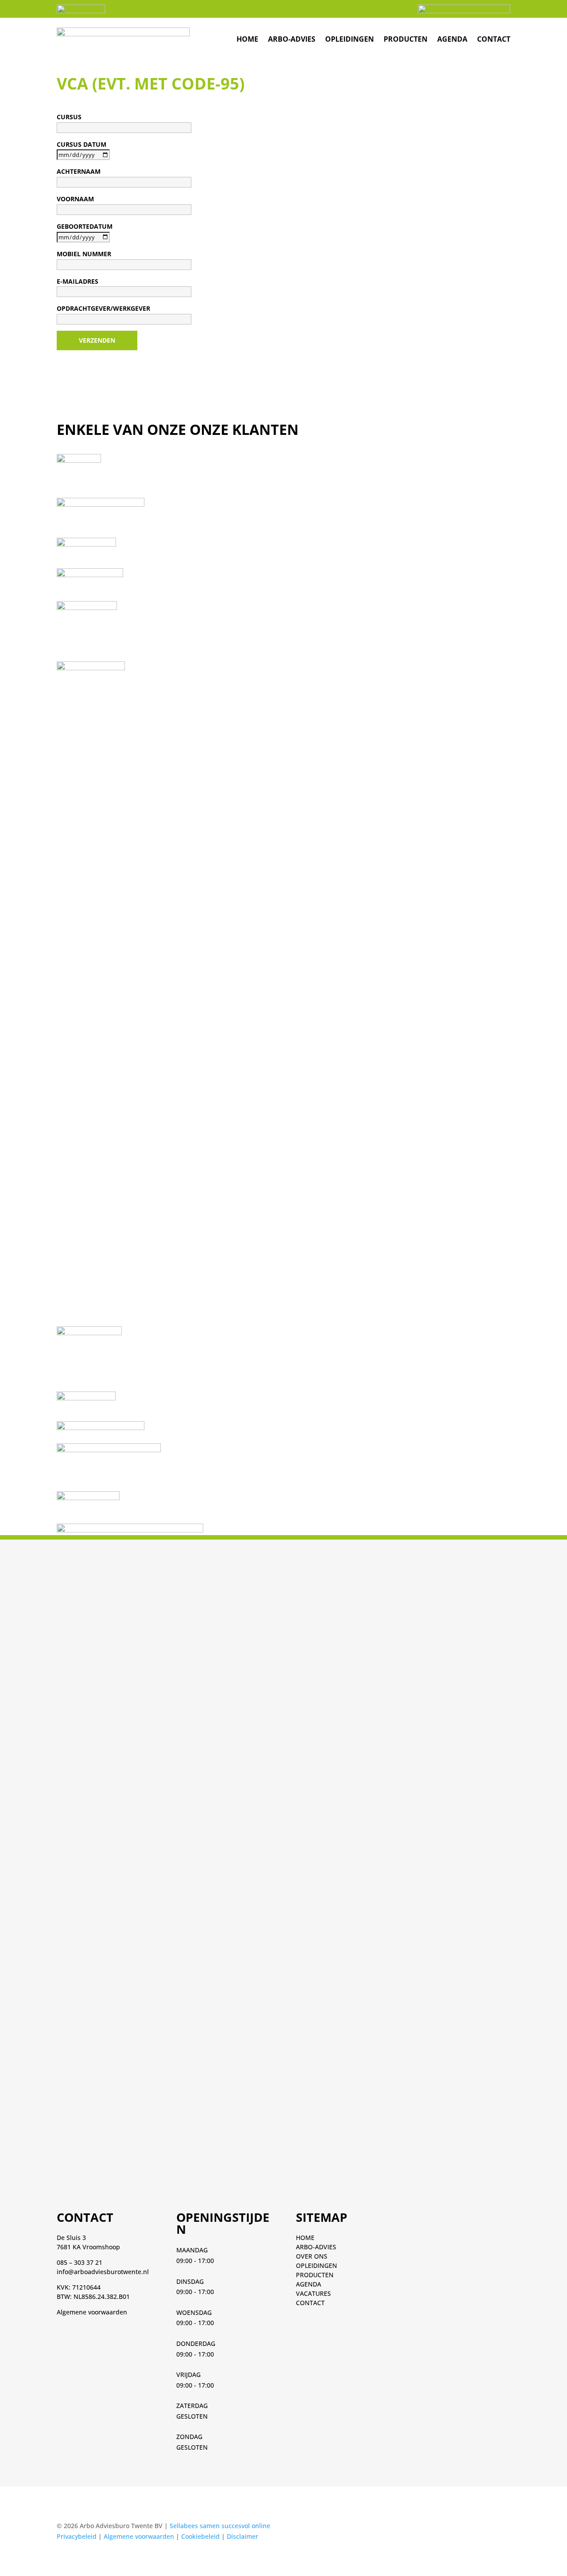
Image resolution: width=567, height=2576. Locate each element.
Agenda (452, 39)
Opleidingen (350, 39)
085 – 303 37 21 (80, 2262)
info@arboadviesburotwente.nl (103, 2272)
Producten (406, 39)
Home (305, 2238)
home (247, 39)
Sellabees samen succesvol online (220, 2526)
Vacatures (313, 2293)
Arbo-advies (292, 39)
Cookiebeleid (200, 2536)
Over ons (312, 2256)
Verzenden (97, 340)
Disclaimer (243, 2536)
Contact (494, 39)
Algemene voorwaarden (92, 2312)
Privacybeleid (77, 2536)
